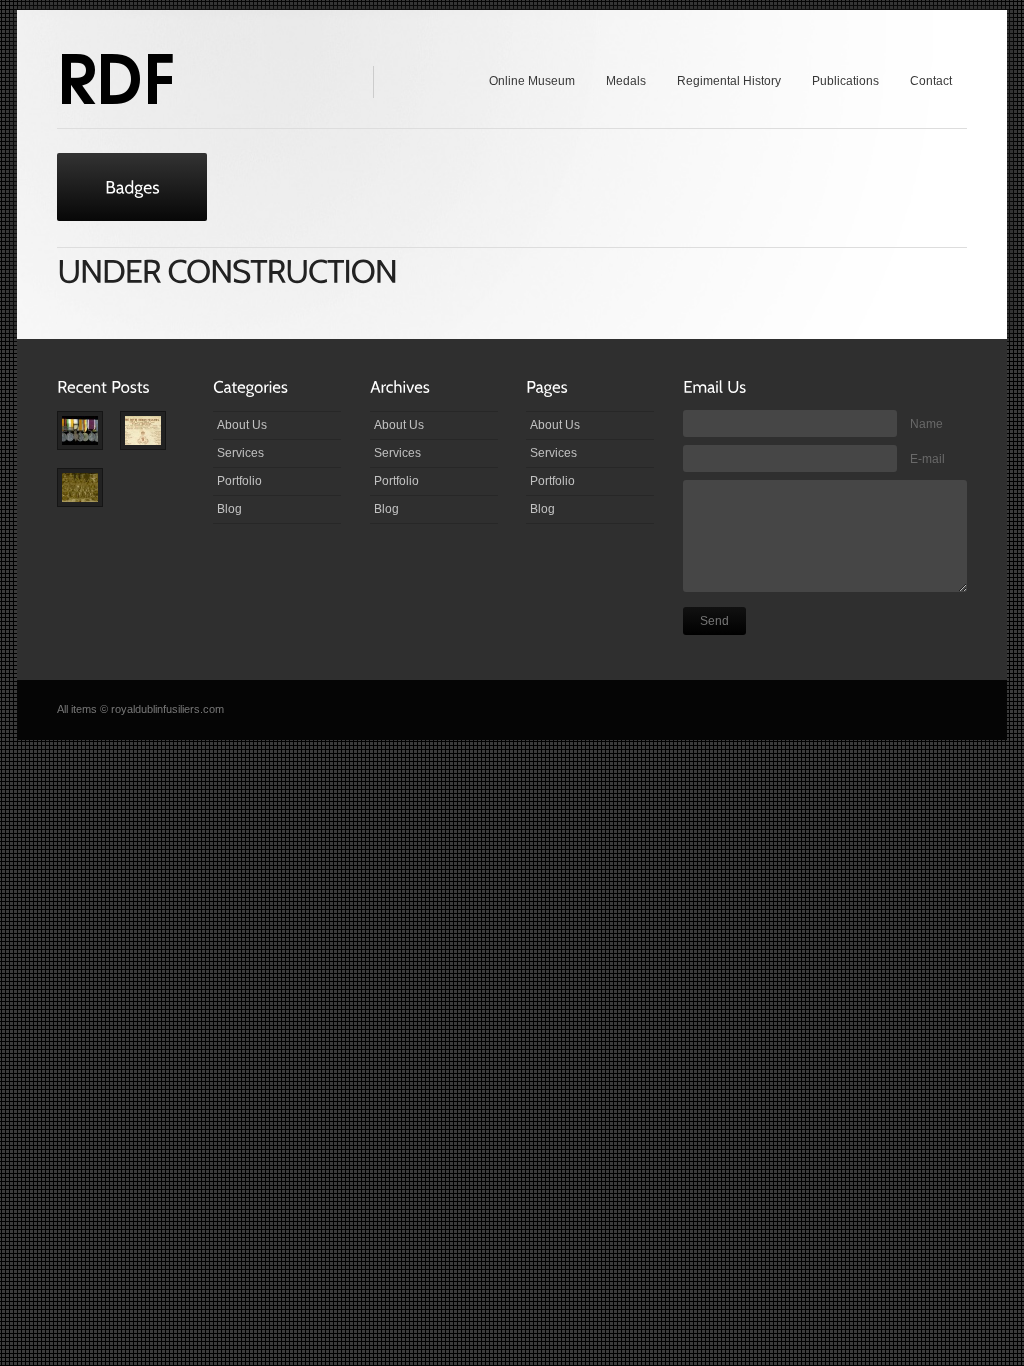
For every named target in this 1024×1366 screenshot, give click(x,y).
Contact (931, 81)
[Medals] (88, 439)
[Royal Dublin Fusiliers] (116, 79)
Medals (626, 81)
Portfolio (239, 481)
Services (240, 453)
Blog (229, 509)
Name (926, 424)
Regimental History (729, 81)
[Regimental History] (88, 496)
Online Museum (532, 81)
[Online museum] (151, 439)
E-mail (927, 459)
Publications (845, 81)
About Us (242, 425)
